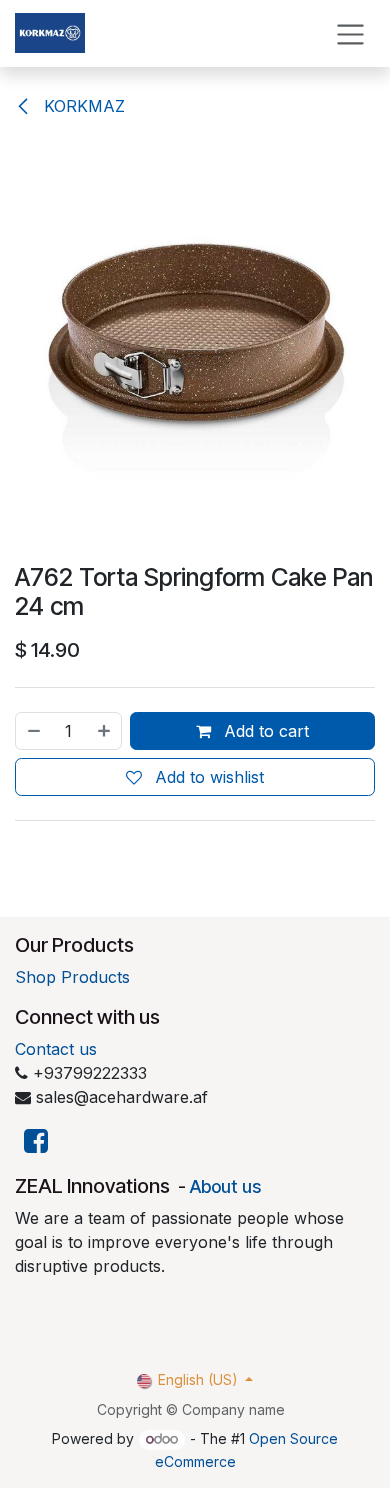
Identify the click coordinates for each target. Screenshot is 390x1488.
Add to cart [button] (264, 731)
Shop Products (72, 977)
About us (225, 1186)
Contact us (56, 1049)
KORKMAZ (82, 106)
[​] (36, 1141)
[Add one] (105, 731)
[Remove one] (33, 731)
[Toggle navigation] (350, 33)
